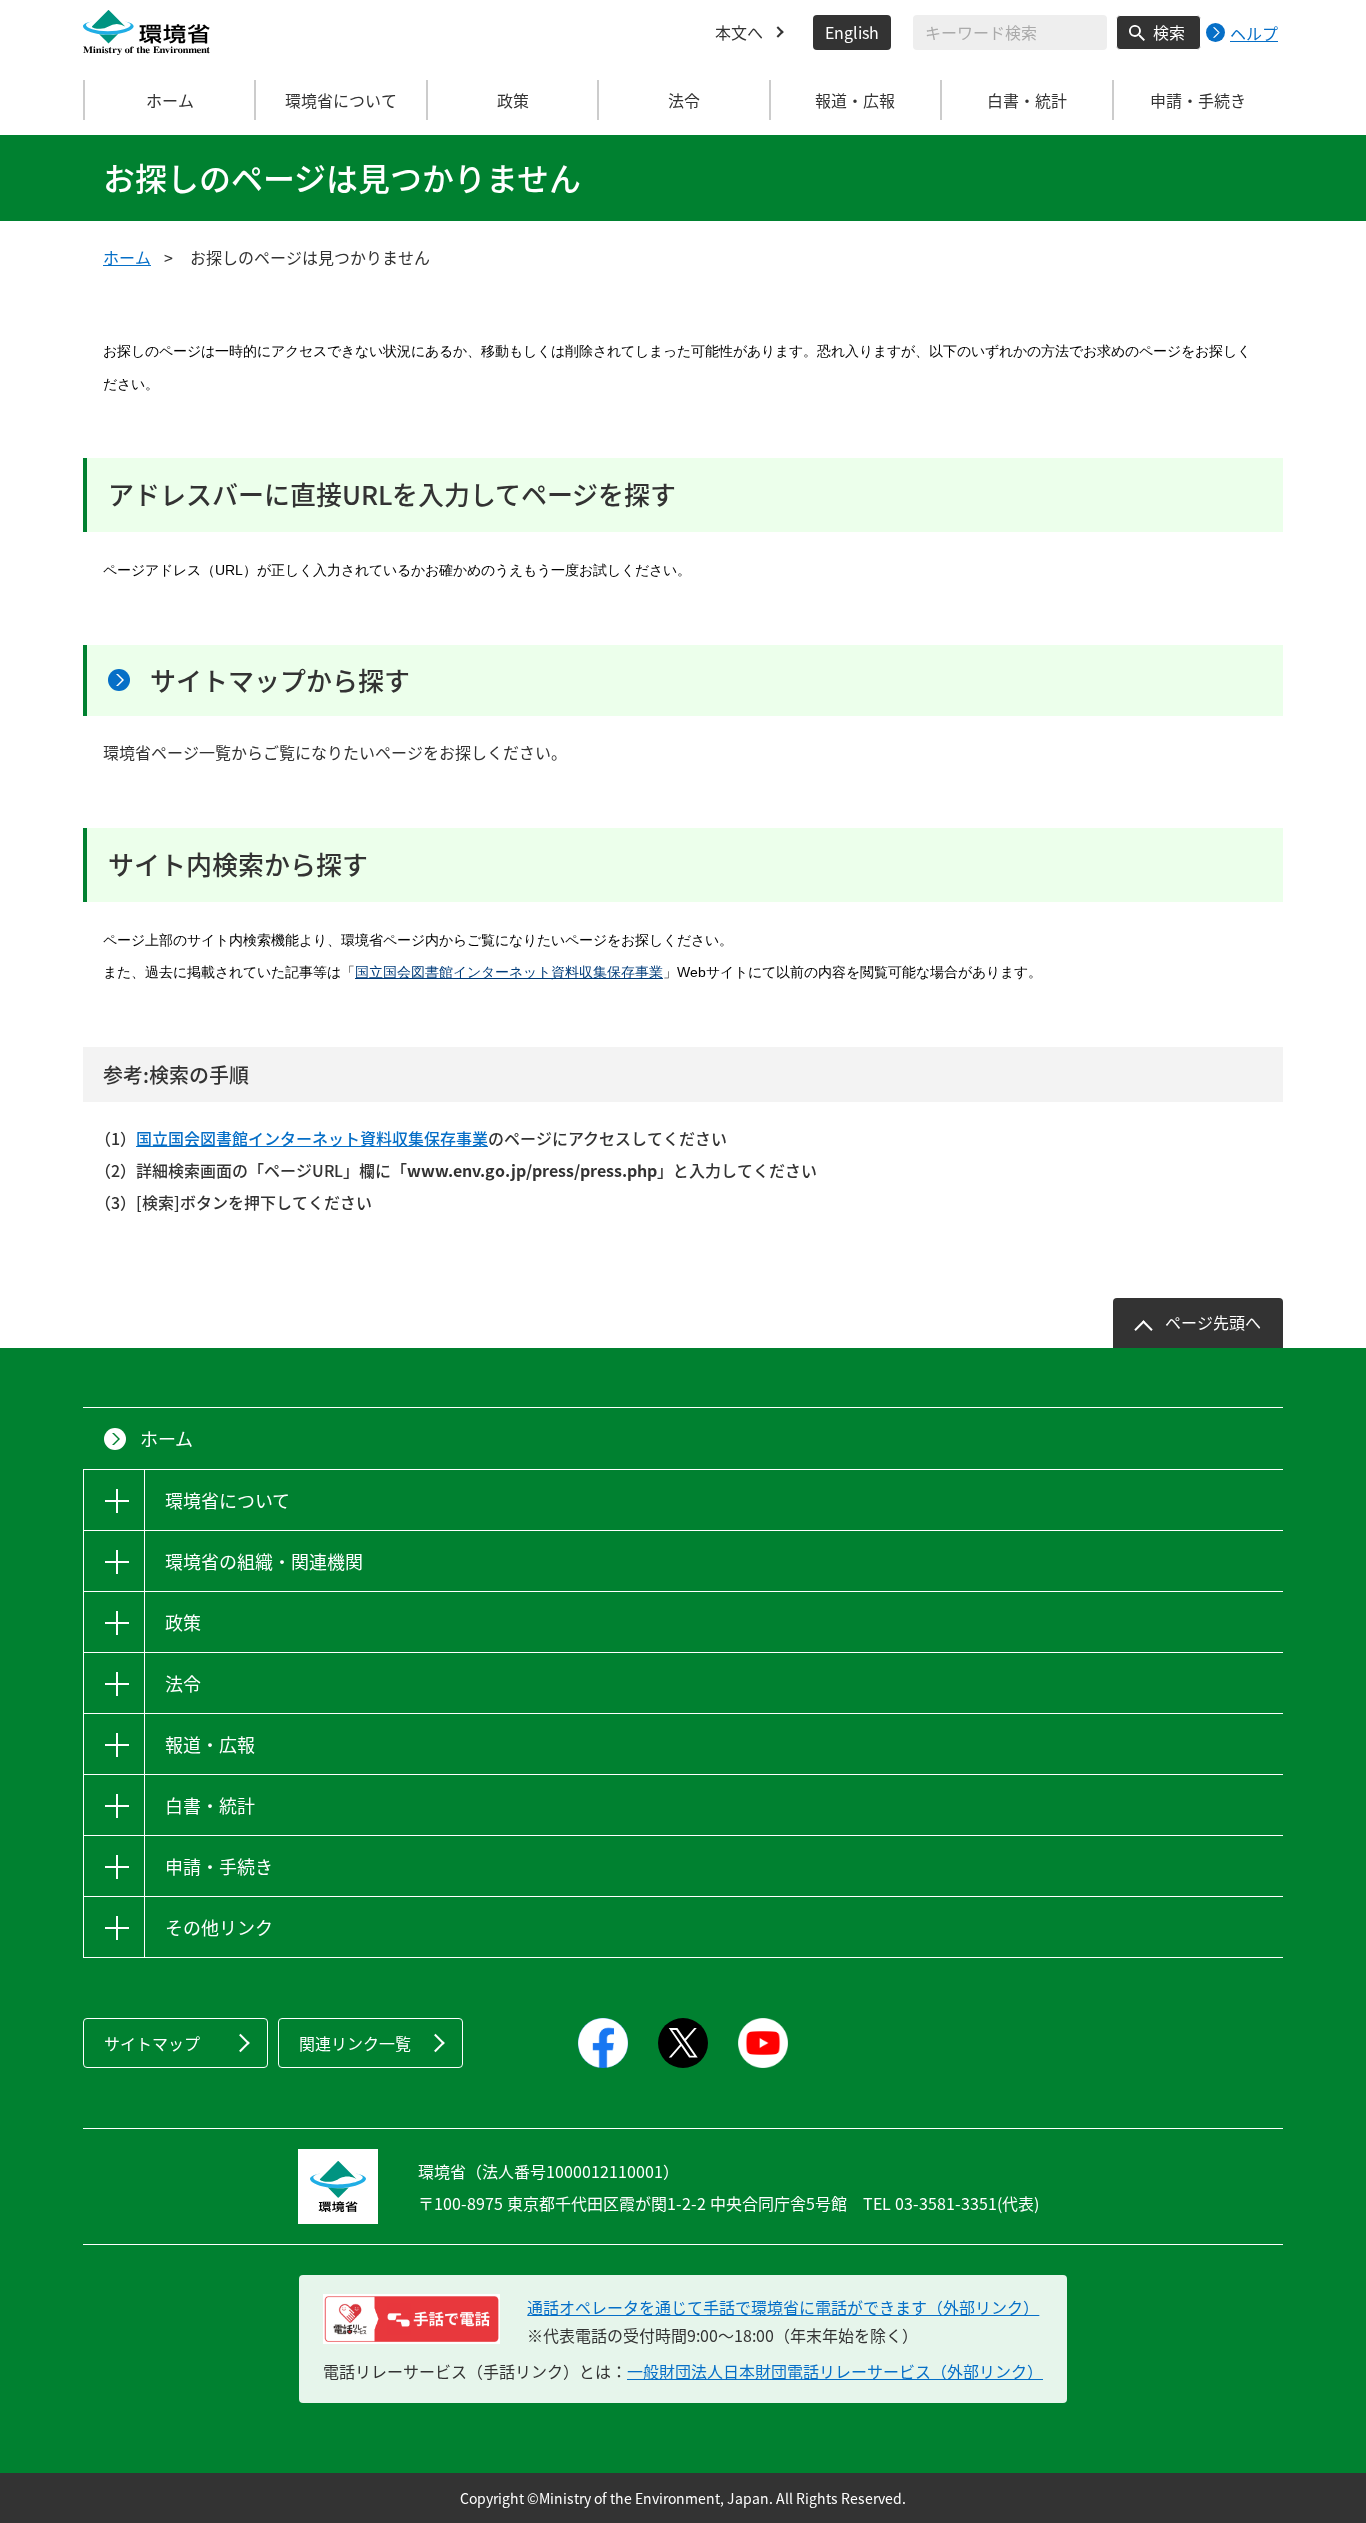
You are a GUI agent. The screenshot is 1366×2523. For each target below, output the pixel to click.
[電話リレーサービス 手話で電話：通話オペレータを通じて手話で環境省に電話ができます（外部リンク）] (411, 2319)
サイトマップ (152, 2043)
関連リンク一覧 (355, 2043)
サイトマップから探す (280, 680)
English (852, 32)
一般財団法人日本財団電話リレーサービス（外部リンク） (835, 2371)
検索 (1169, 32)
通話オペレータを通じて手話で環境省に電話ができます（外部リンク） (783, 2307)
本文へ (739, 32)
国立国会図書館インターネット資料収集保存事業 (509, 972)
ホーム (170, 100)
